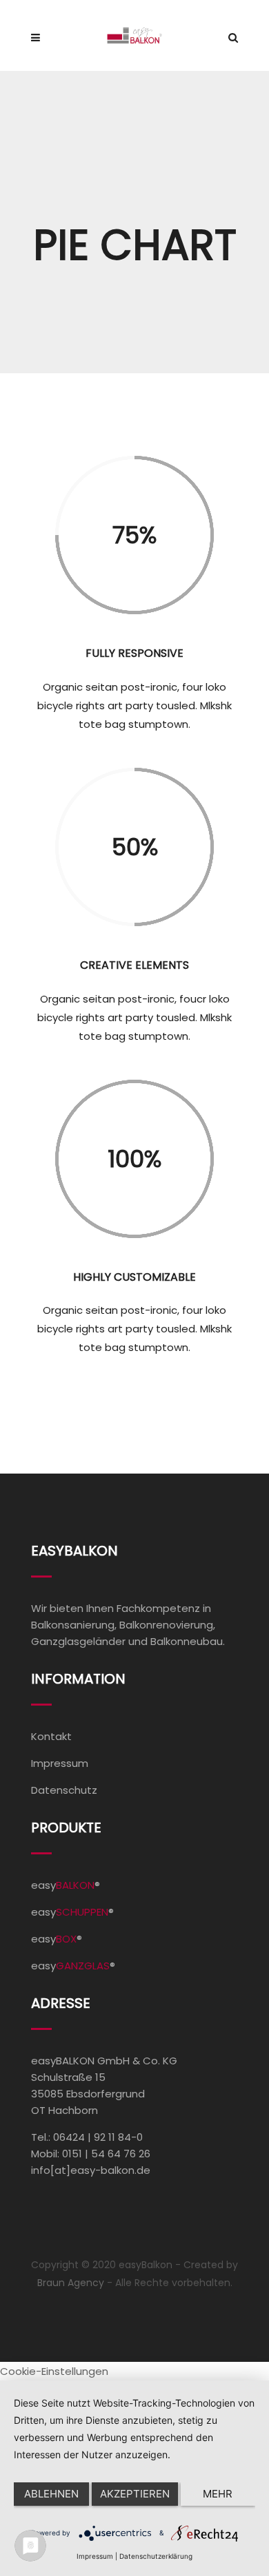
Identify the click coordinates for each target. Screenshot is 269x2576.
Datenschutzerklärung (156, 2556)
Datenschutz (64, 1790)
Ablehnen (51, 2494)
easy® (66, 1885)
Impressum (60, 1763)
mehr (218, 2494)
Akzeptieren (135, 2494)
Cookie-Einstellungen (54, 2371)
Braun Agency (71, 2283)
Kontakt (51, 1736)
